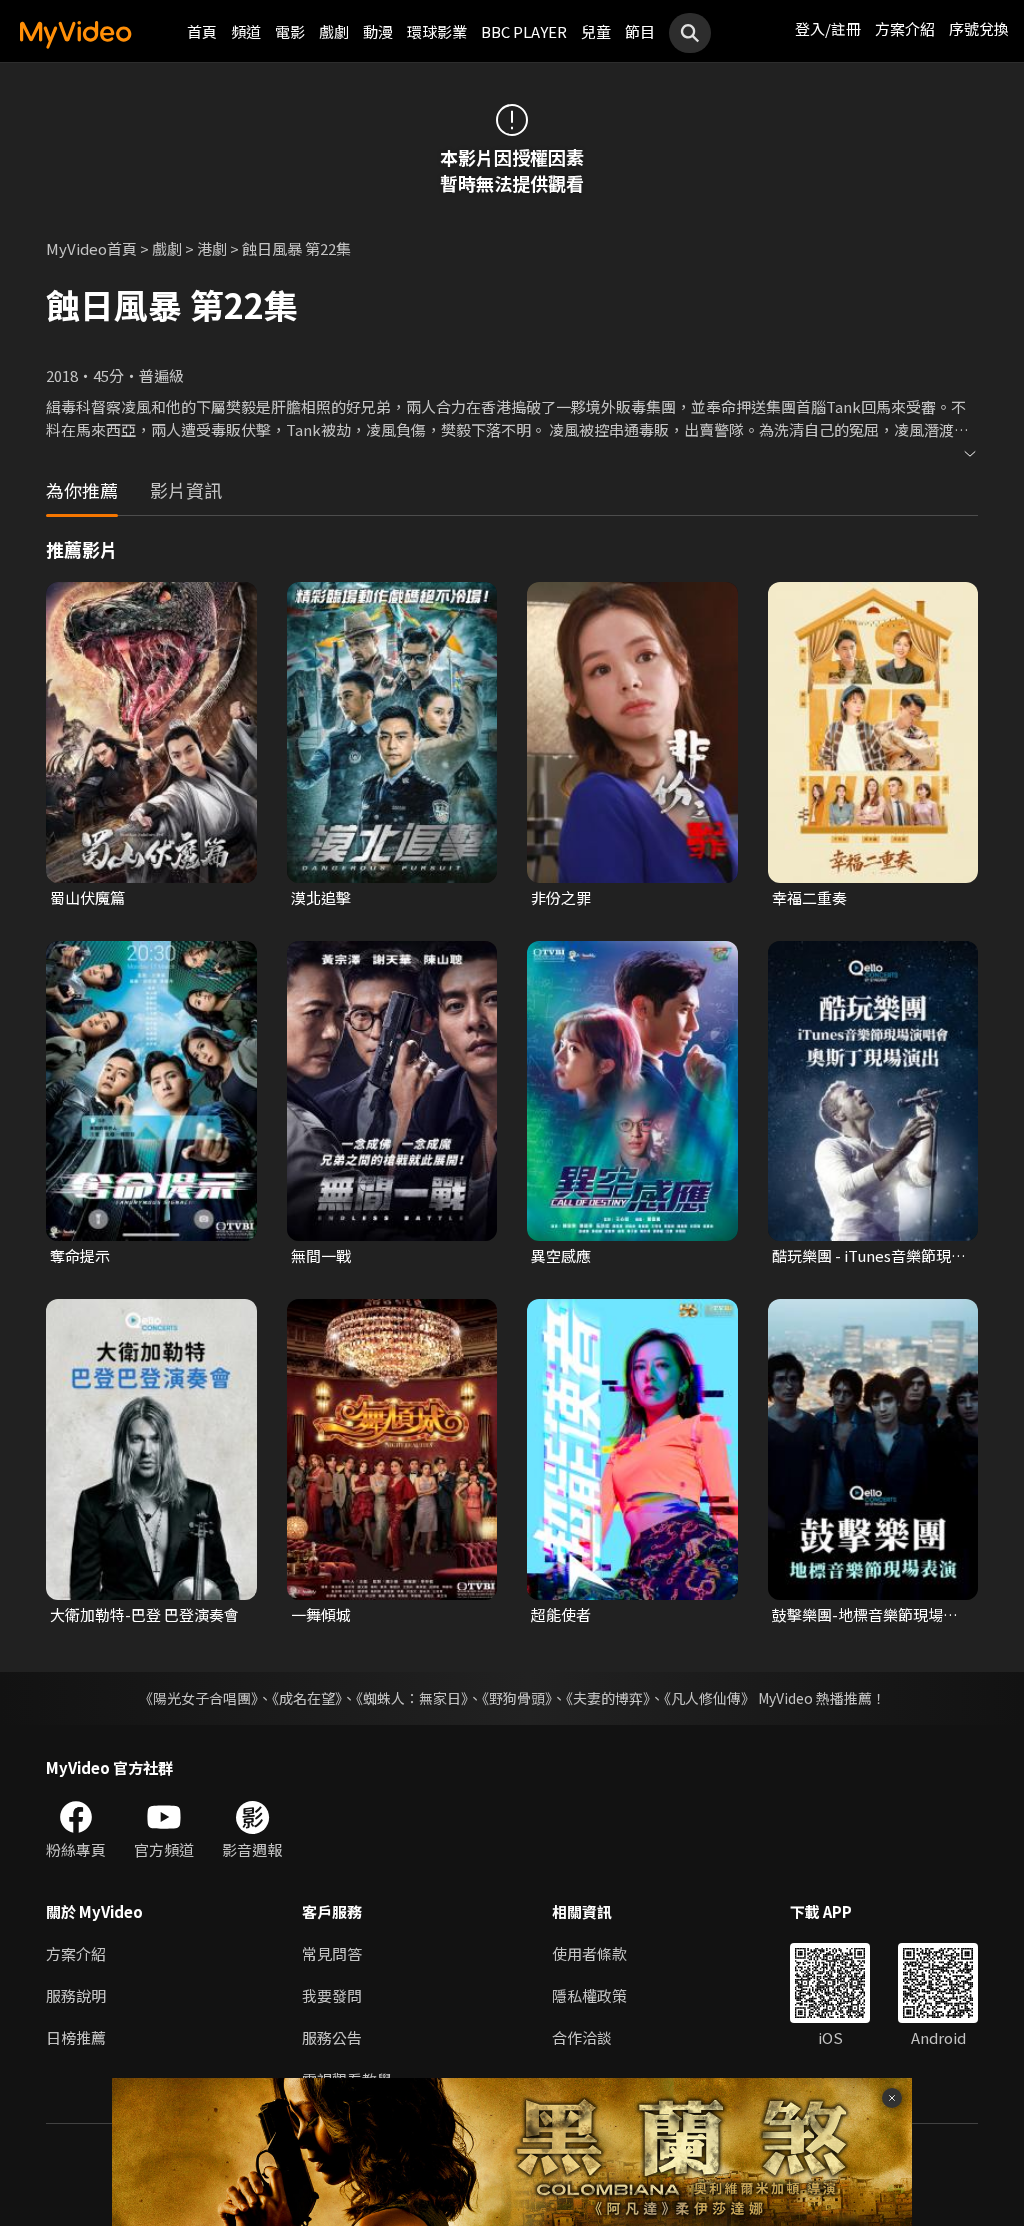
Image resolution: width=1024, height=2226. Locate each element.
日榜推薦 (76, 2037)
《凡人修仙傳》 (709, 1698)
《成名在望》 (307, 1698)
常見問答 (332, 1953)
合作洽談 (582, 2037)
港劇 (212, 248)
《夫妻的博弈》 (608, 1698)
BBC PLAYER (524, 31)
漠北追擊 (321, 897)
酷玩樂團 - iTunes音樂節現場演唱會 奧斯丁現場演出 (869, 1256)
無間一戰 (321, 1255)
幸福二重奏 (809, 897)
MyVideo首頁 (91, 248)
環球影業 (437, 31)
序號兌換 (979, 28)
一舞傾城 (321, 1614)
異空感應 (561, 1255)
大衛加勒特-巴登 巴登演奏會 (144, 1614)
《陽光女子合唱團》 (198, 1698)
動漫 (378, 31)
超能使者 (561, 1614)
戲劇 (334, 31)
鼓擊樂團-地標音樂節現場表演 (865, 1615)
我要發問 (332, 1995)
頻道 (246, 31)
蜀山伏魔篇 (87, 897)
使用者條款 (589, 1953)
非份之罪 (561, 897)
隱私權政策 (589, 1995)
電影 (290, 31)
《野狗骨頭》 (517, 1698)
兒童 (596, 31)
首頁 (202, 31)
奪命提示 (80, 1255)
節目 (640, 31)
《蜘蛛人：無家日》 (412, 1698)
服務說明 (76, 1995)
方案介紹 (905, 28)
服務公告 (332, 2037)
